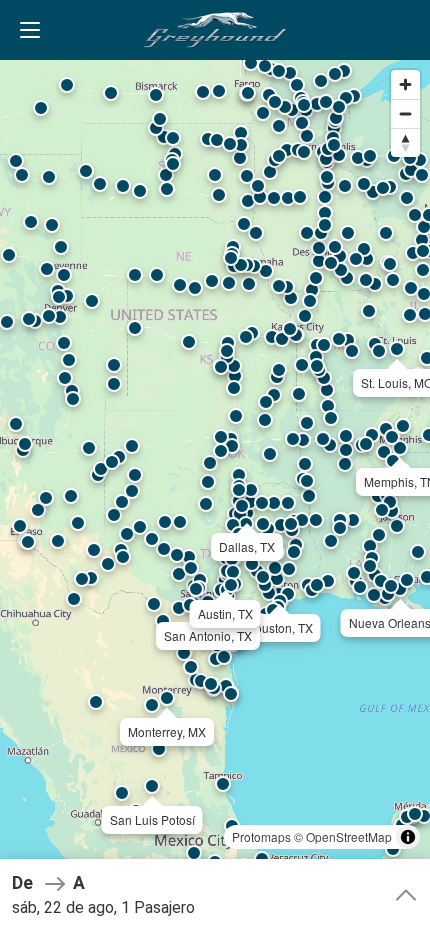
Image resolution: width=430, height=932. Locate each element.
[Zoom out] (405, 113)
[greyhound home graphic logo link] (215, 30)
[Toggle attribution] (408, 837)
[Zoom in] (405, 84)
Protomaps (261, 836)
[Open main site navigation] (30, 30)
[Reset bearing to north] (405, 142)
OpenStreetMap (349, 836)
